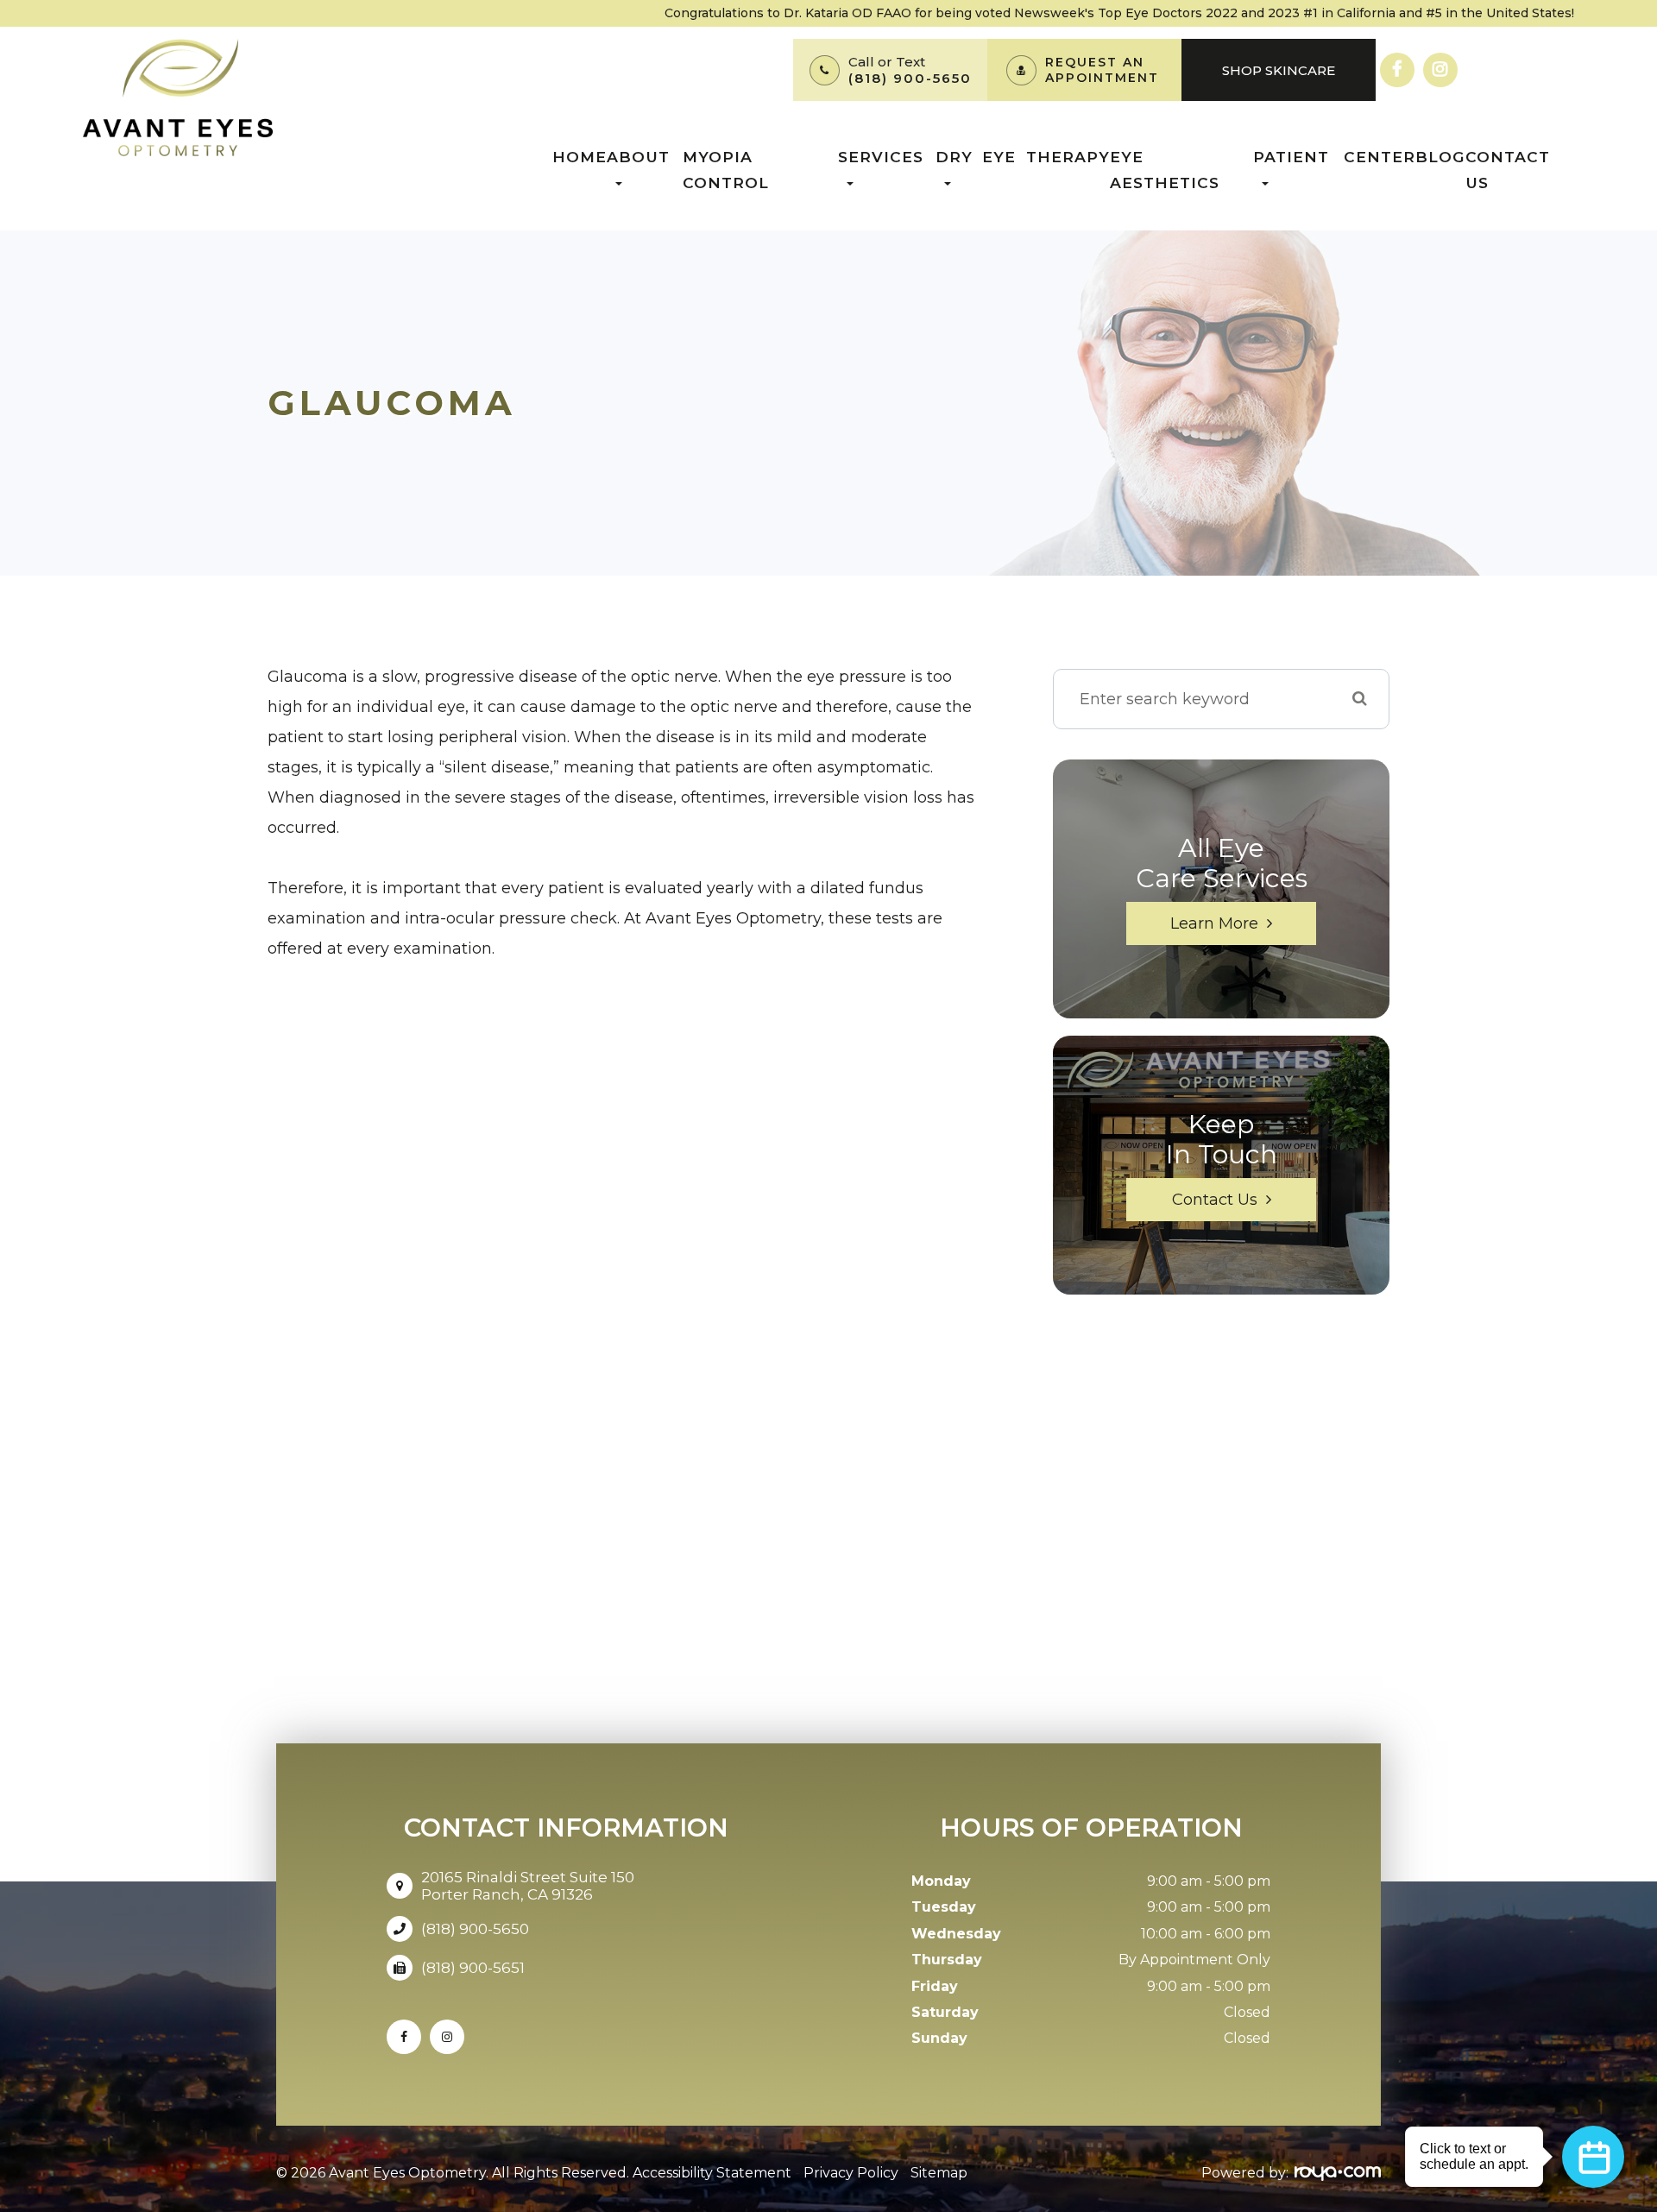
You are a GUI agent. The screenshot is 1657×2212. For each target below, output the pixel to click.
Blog (1440, 157)
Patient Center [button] (1334, 157)
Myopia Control (726, 170)
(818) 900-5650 (910, 78)
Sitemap (939, 2173)
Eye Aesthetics (1165, 170)
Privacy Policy (851, 2173)
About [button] (638, 157)
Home (580, 157)
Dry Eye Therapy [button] (1023, 157)
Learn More (1214, 923)
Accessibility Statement (712, 2173)
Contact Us (1508, 170)
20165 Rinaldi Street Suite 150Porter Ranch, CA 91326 (528, 1886)
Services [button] (881, 157)
